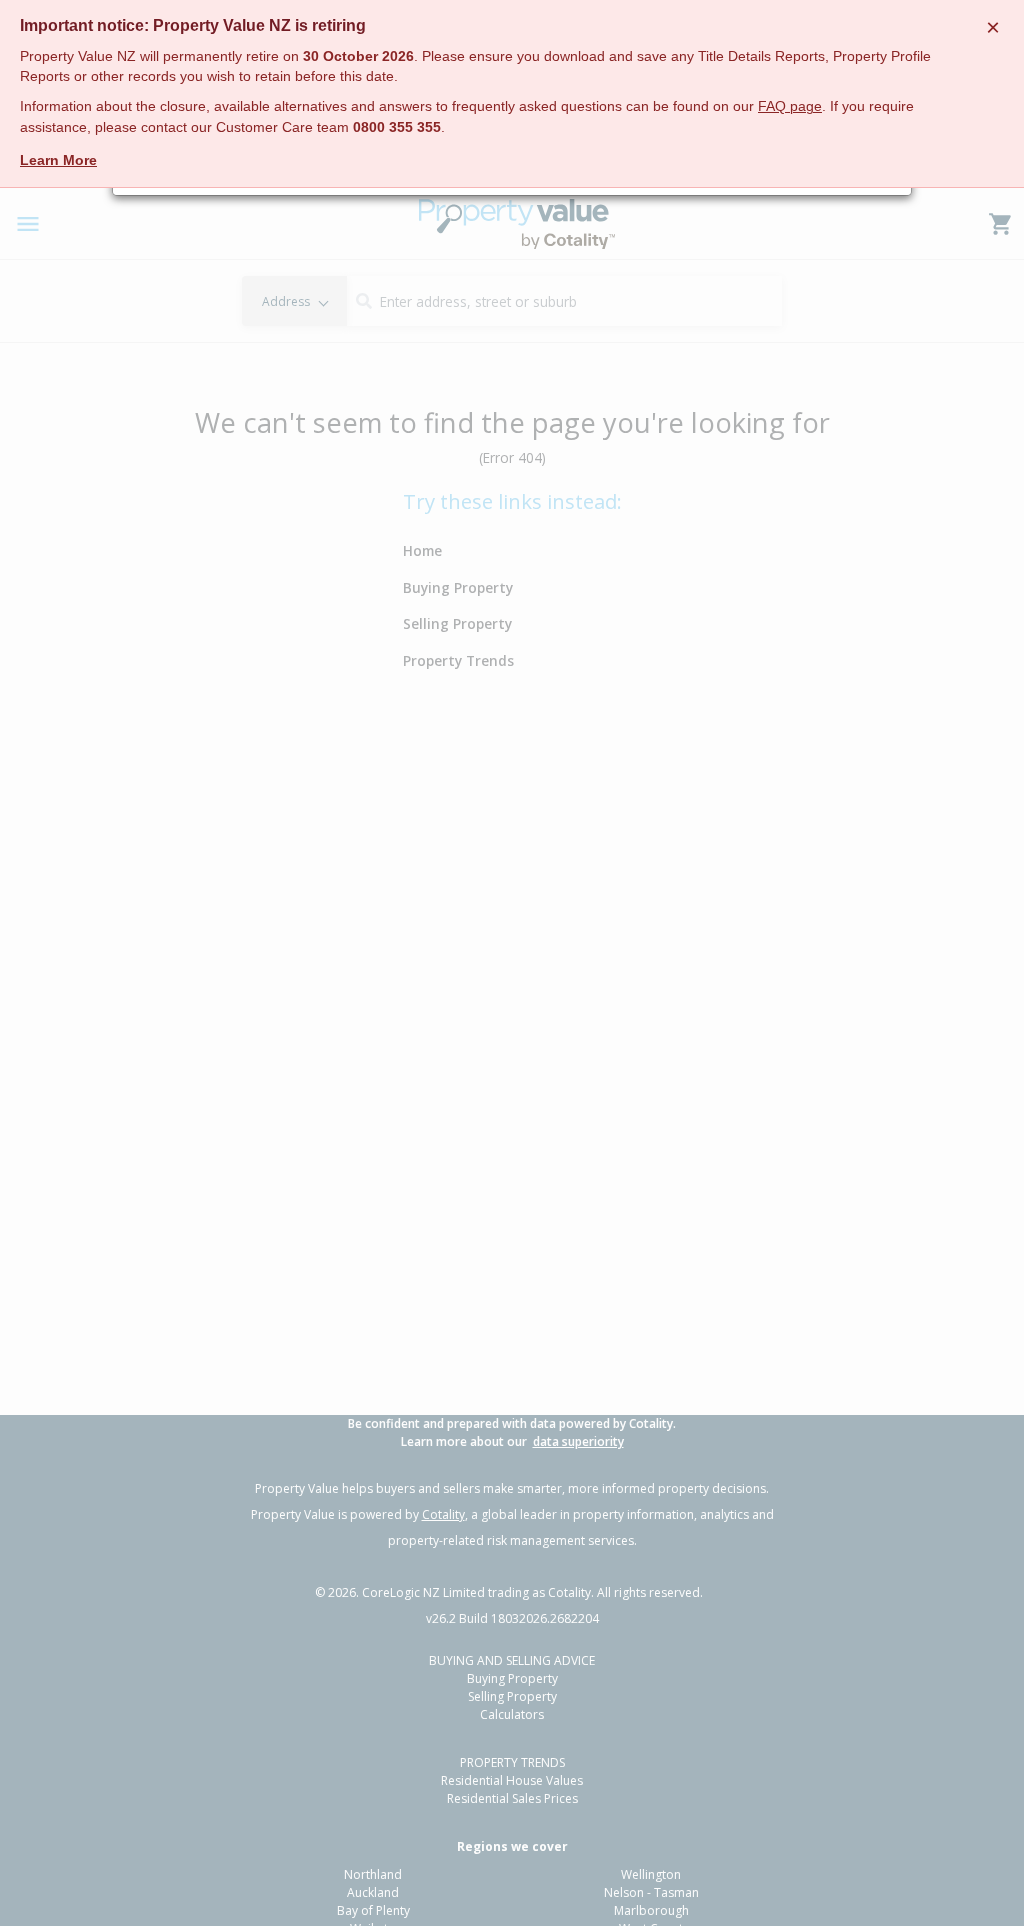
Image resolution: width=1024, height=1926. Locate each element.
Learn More (58, 160)
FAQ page (790, 106)
